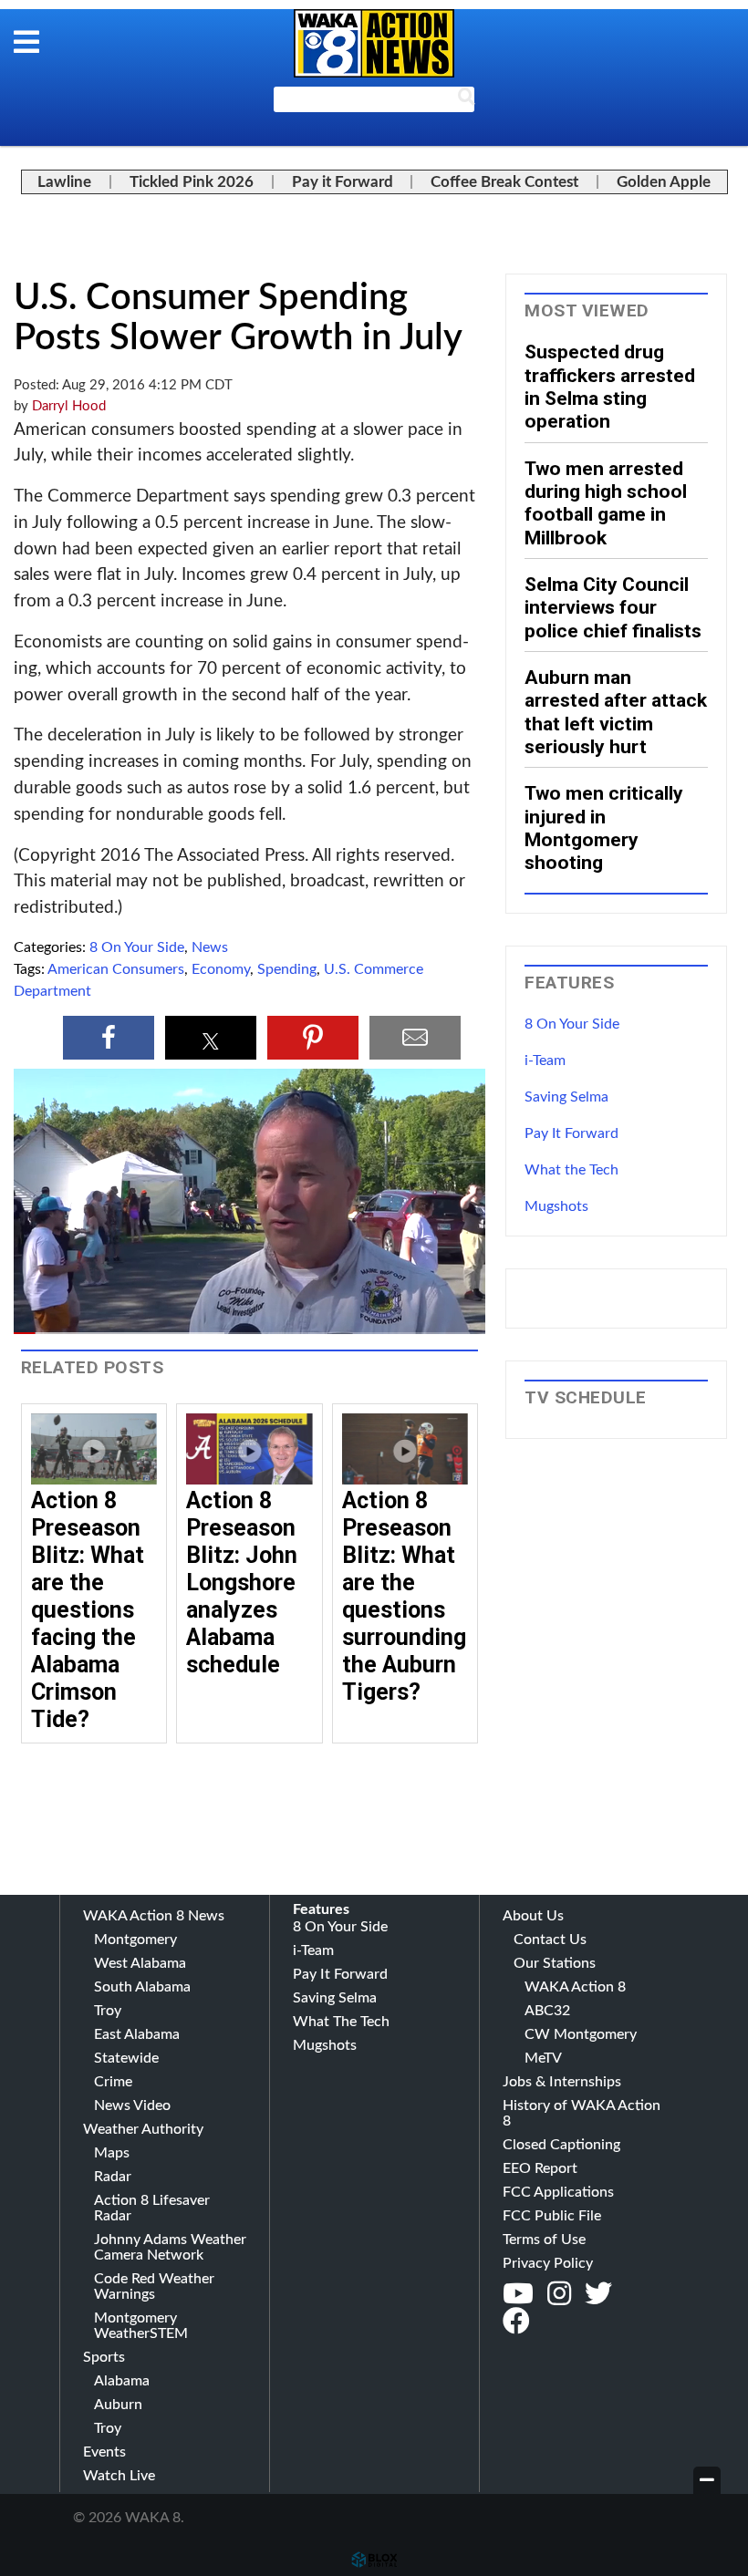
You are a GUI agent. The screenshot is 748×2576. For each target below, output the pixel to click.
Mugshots (556, 1206)
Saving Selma (566, 1097)
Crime (113, 2082)
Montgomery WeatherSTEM (141, 2326)
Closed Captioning (561, 2145)
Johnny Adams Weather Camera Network (170, 2247)
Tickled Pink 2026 (192, 182)
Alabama (122, 2381)
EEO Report (540, 2168)
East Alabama (137, 2034)
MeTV (543, 2058)
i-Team (545, 1060)
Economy (221, 969)
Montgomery (135, 1940)
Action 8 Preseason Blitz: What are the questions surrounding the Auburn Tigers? (404, 1596)
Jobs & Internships (562, 2082)
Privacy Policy (548, 2263)
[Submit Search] (466, 100)
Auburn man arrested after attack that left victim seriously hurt (616, 712)
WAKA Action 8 (575, 1987)
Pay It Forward (571, 1133)
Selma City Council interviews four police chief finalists (613, 607)
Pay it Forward (343, 182)
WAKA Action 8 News (154, 1916)
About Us (533, 1916)
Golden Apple (664, 182)
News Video (132, 2105)
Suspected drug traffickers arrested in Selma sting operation (610, 386)
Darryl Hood (69, 406)
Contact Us (550, 1940)
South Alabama (142, 1987)
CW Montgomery (581, 2034)
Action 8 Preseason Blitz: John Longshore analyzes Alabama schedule (242, 1583)
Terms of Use (544, 2240)
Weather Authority (143, 2129)
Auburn (118, 2405)
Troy (108, 2011)
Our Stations (555, 1963)
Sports (104, 2357)
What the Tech (571, 1170)
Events (104, 2452)
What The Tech (341, 2022)
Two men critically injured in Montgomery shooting (604, 828)
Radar (113, 2177)
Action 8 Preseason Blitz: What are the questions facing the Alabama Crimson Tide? (88, 1610)
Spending (287, 969)
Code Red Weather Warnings (154, 2286)
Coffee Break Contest (504, 182)
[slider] (249, 1333)
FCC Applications (558, 2192)
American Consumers (116, 969)
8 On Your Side (137, 947)
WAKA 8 (374, 43)
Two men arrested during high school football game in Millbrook (606, 503)
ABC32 (547, 2011)
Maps (112, 2153)
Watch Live (119, 2476)
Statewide (126, 2058)
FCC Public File (552, 2216)
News (210, 947)
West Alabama (140, 1963)
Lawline (64, 182)
